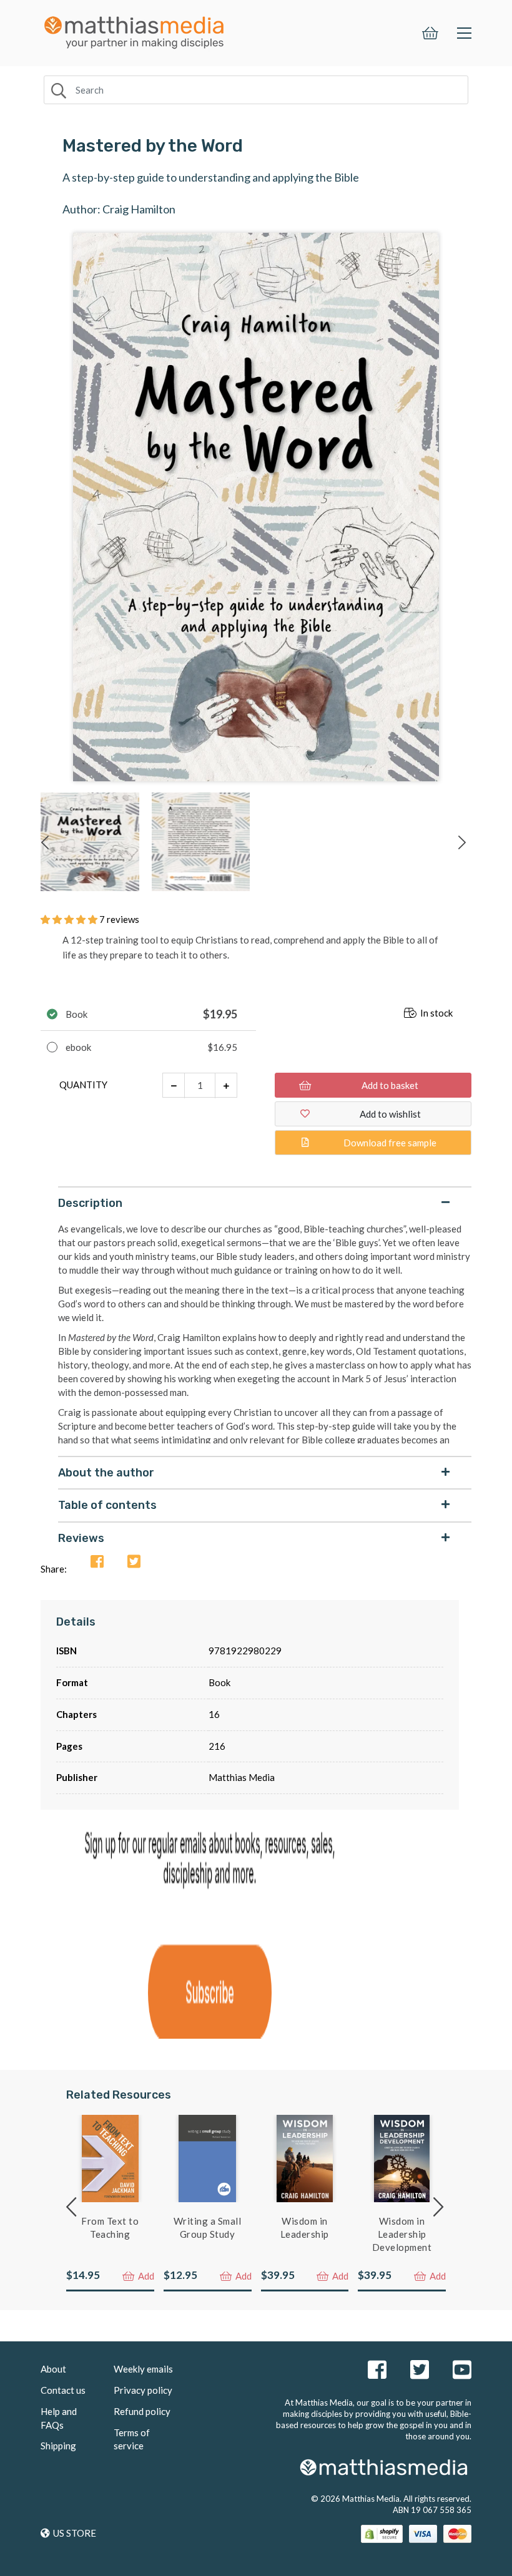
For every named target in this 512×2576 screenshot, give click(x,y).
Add (145, 2276)
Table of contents (107, 1505)
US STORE (75, 2533)
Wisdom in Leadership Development (402, 2234)
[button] (70, 919)
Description (90, 1203)
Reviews (81, 1538)
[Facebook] (97, 1562)
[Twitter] (134, 1562)
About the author (106, 1473)
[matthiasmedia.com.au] (134, 29)
